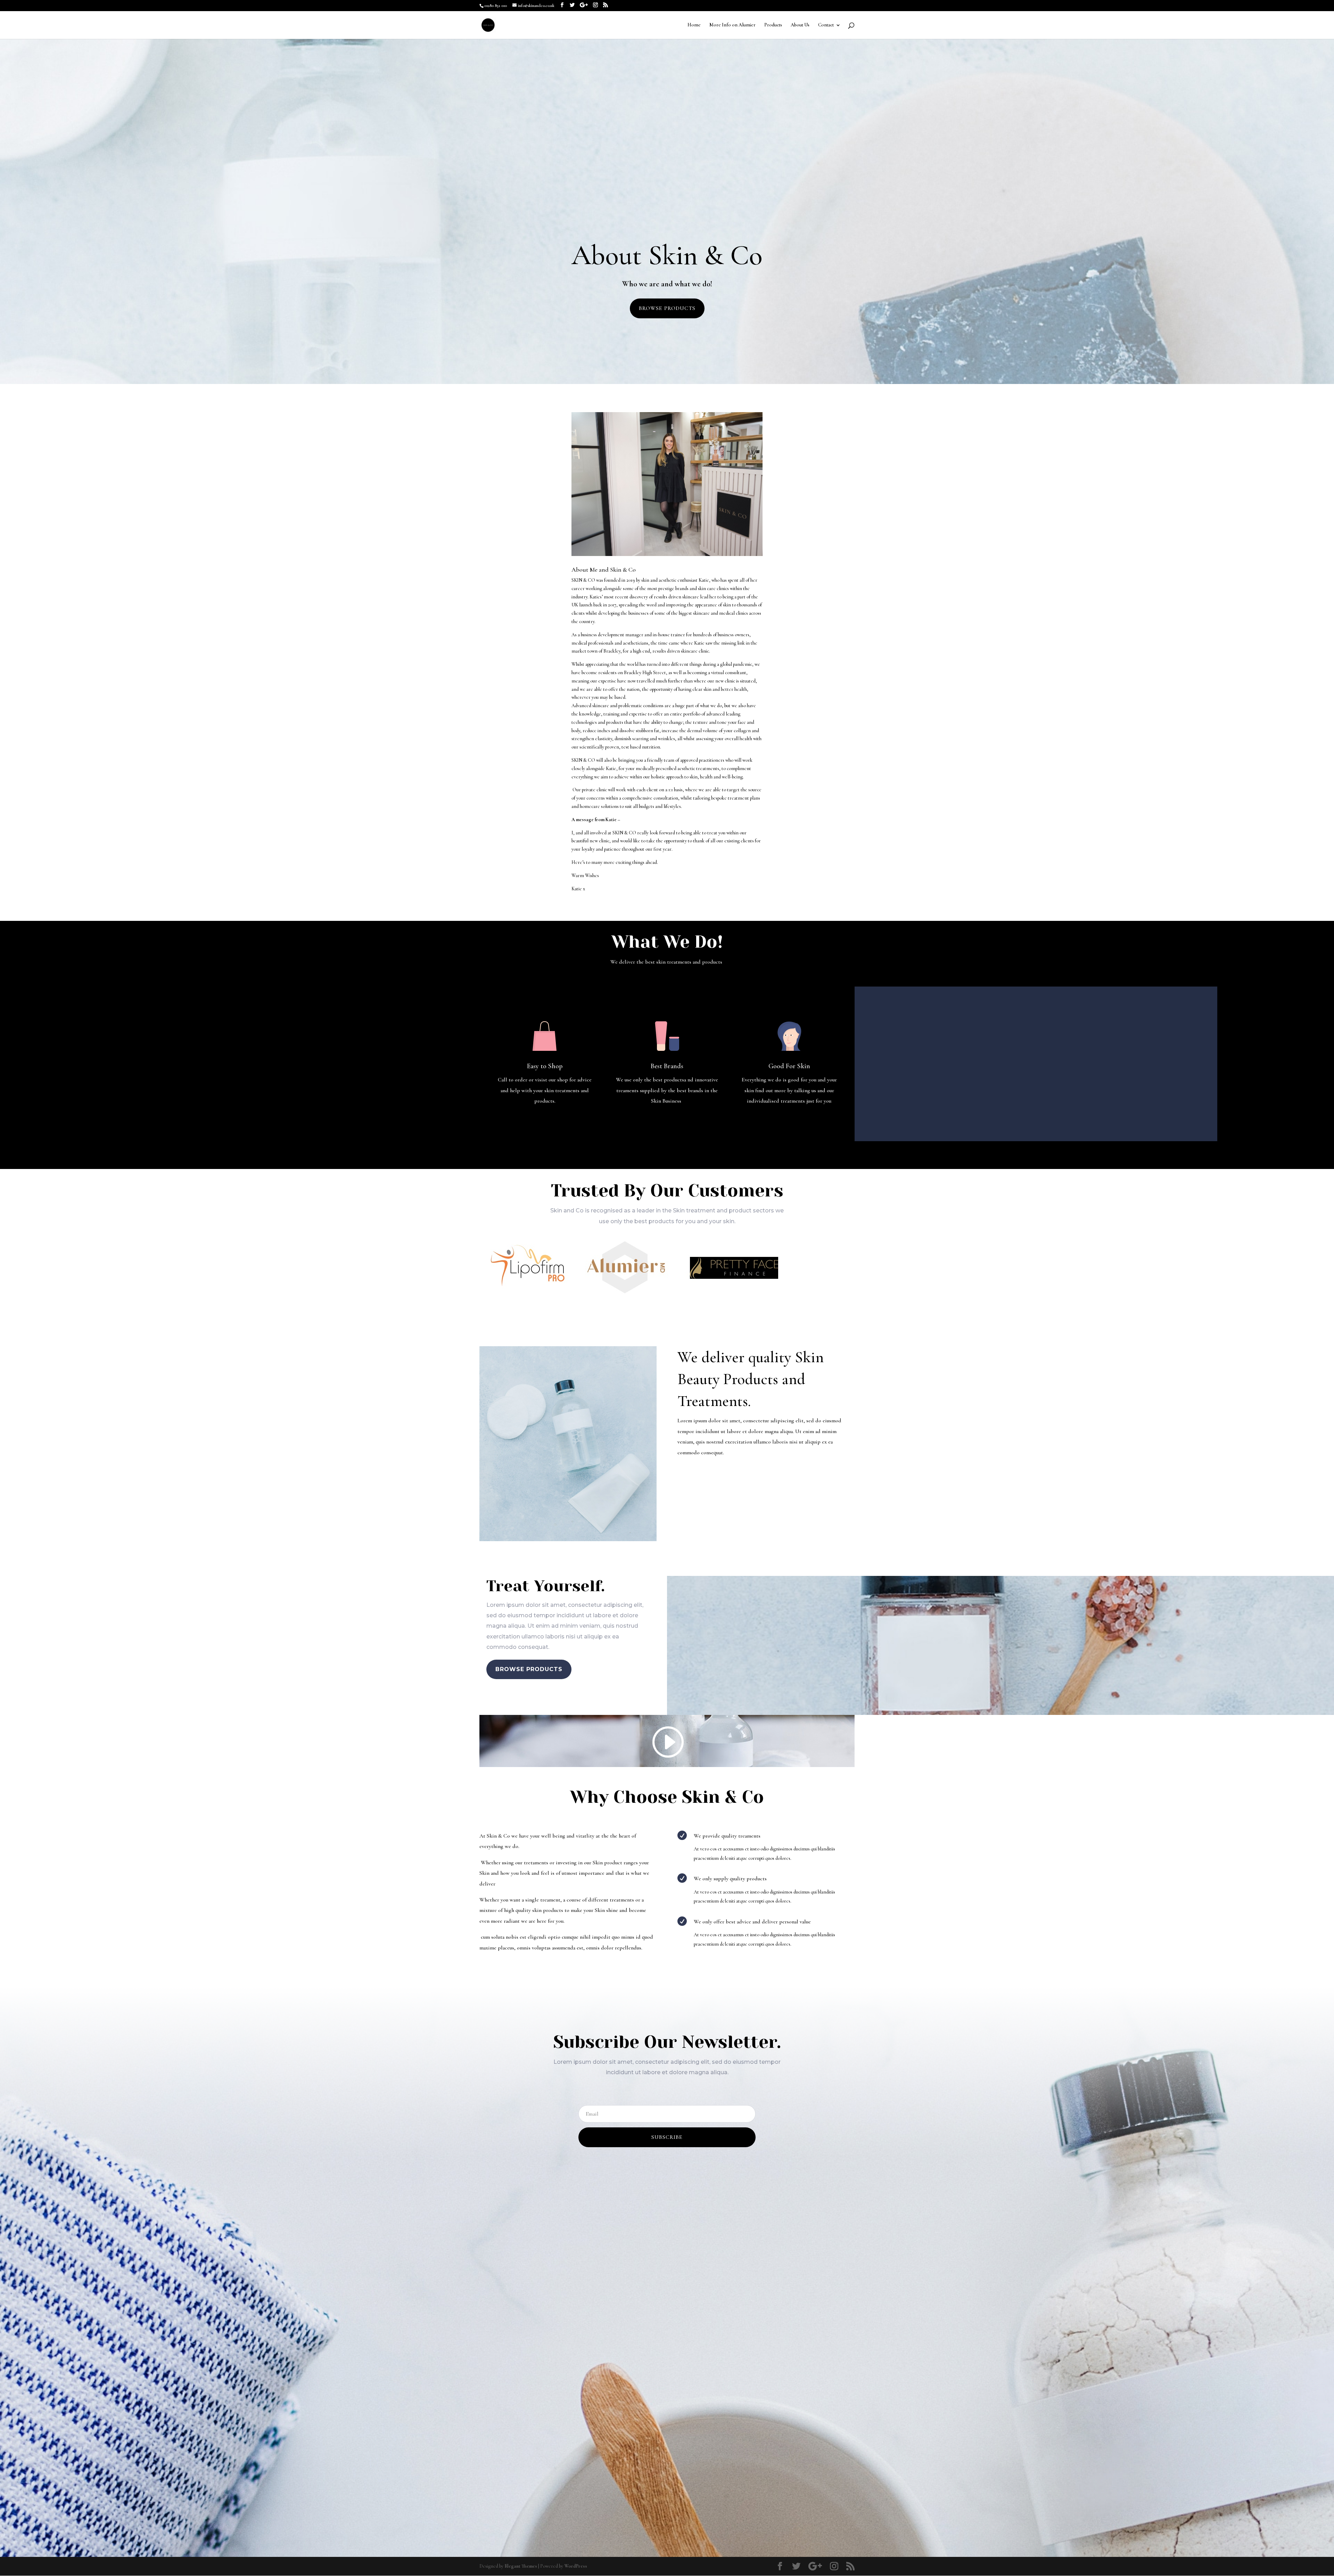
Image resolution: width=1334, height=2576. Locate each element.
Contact (826, 25)
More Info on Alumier (732, 25)
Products (773, 25)
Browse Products (667, 308)
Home (694, 25)
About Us (800, 25)
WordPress (576, 2566)
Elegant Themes (521, 2566)
